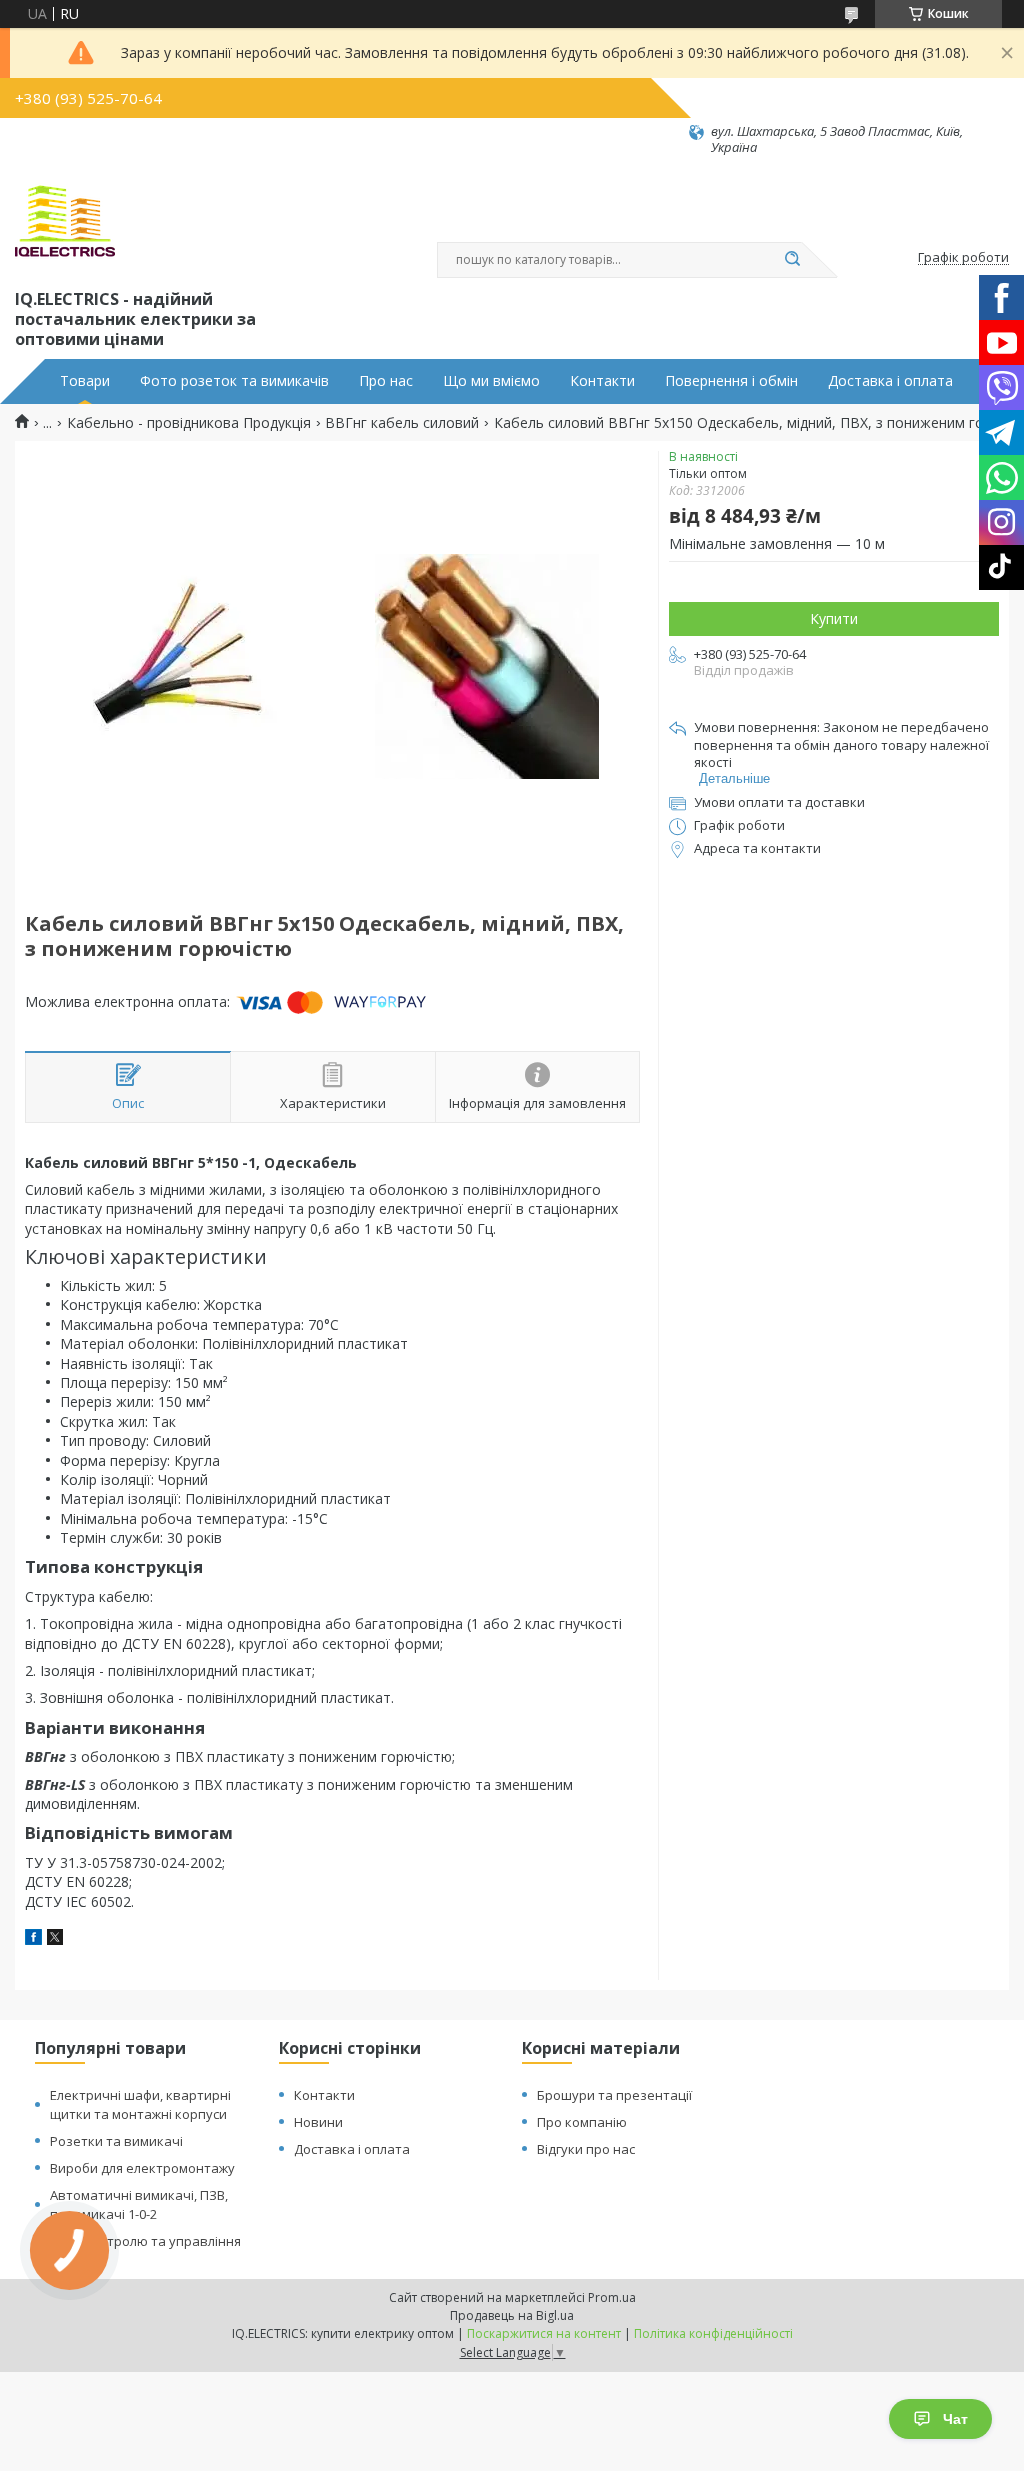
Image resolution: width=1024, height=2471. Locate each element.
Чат (955, 2419)
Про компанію (582, 2122)
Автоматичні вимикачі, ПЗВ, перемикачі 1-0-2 (139, 2204)
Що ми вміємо (491, 381)
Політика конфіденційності (713, 2333)
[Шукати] (792, 260)
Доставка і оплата (890, 381)
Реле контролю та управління (145, 2241)
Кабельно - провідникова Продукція (189, 423)
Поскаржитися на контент (544, 2333)
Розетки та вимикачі (116, 2141)
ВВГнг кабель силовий (402, 423)
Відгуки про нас (586, 2149)
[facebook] (33, 1939)
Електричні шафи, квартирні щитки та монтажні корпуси (140, 2104)
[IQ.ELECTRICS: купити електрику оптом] (65, 221)
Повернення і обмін (731, 381)
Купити (834, 618)
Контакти (602, 381)
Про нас (386, 381)
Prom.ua (612, 2297)
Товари (85, 381)
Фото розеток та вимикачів (234, 381)
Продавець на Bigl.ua (512, 2315)
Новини (318, 2122)
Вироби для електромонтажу (142, 2168)
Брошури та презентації (614, 2095)
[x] (55, 1939)
